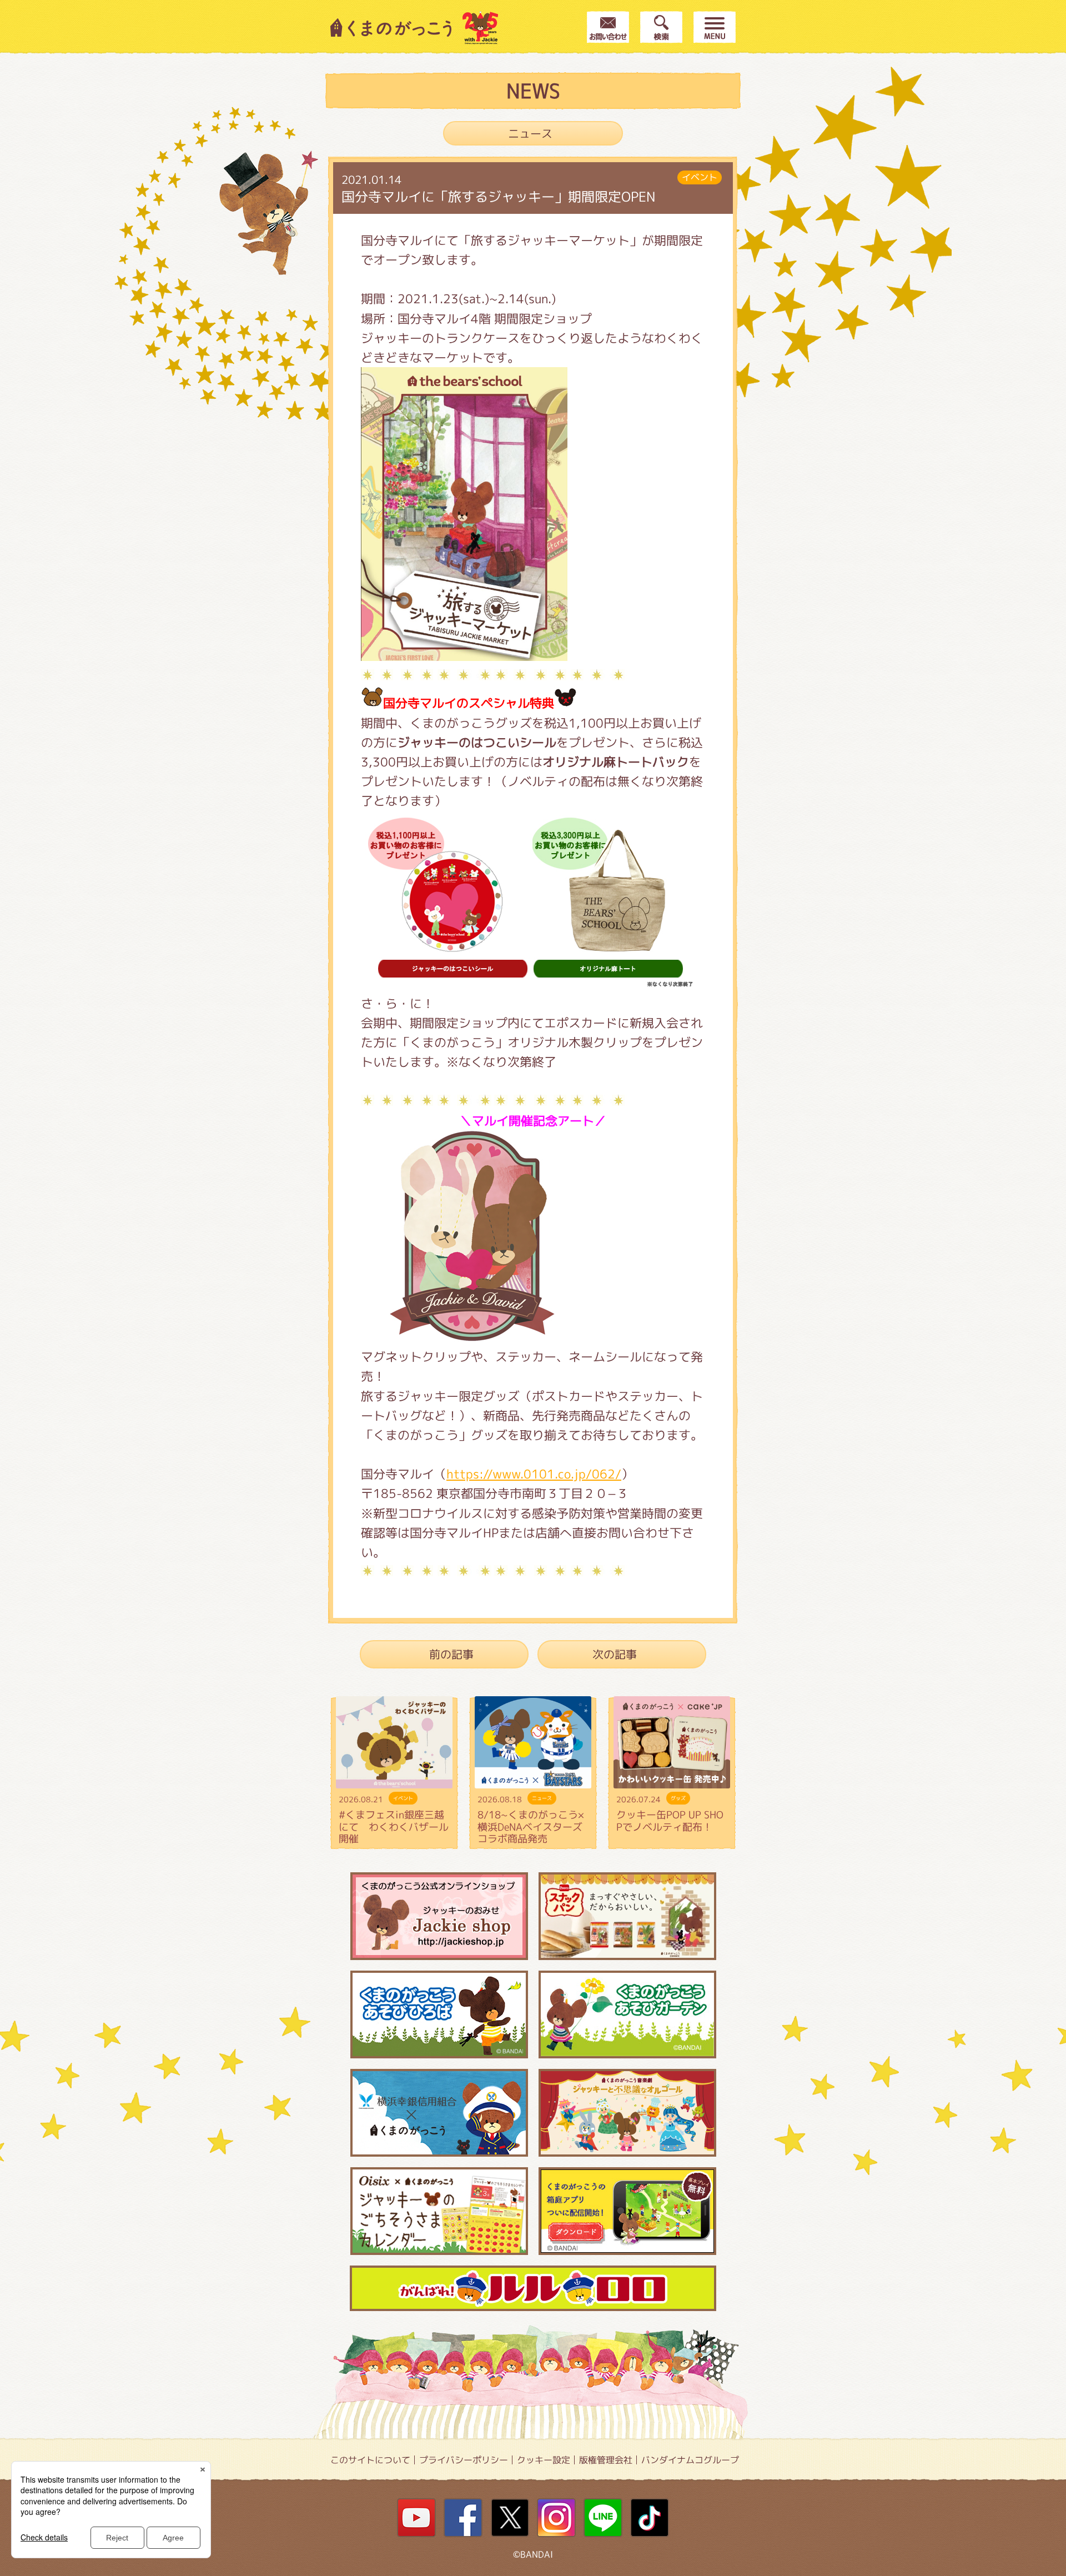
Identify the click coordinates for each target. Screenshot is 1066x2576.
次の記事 (615, 1654)
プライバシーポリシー (464, 2460)
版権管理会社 (606, 2460)
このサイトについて (370, 2460)
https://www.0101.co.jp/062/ (534, 1474)
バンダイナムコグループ (690, 2460)
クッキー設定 (544, 2460)
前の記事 (451, 1654)
